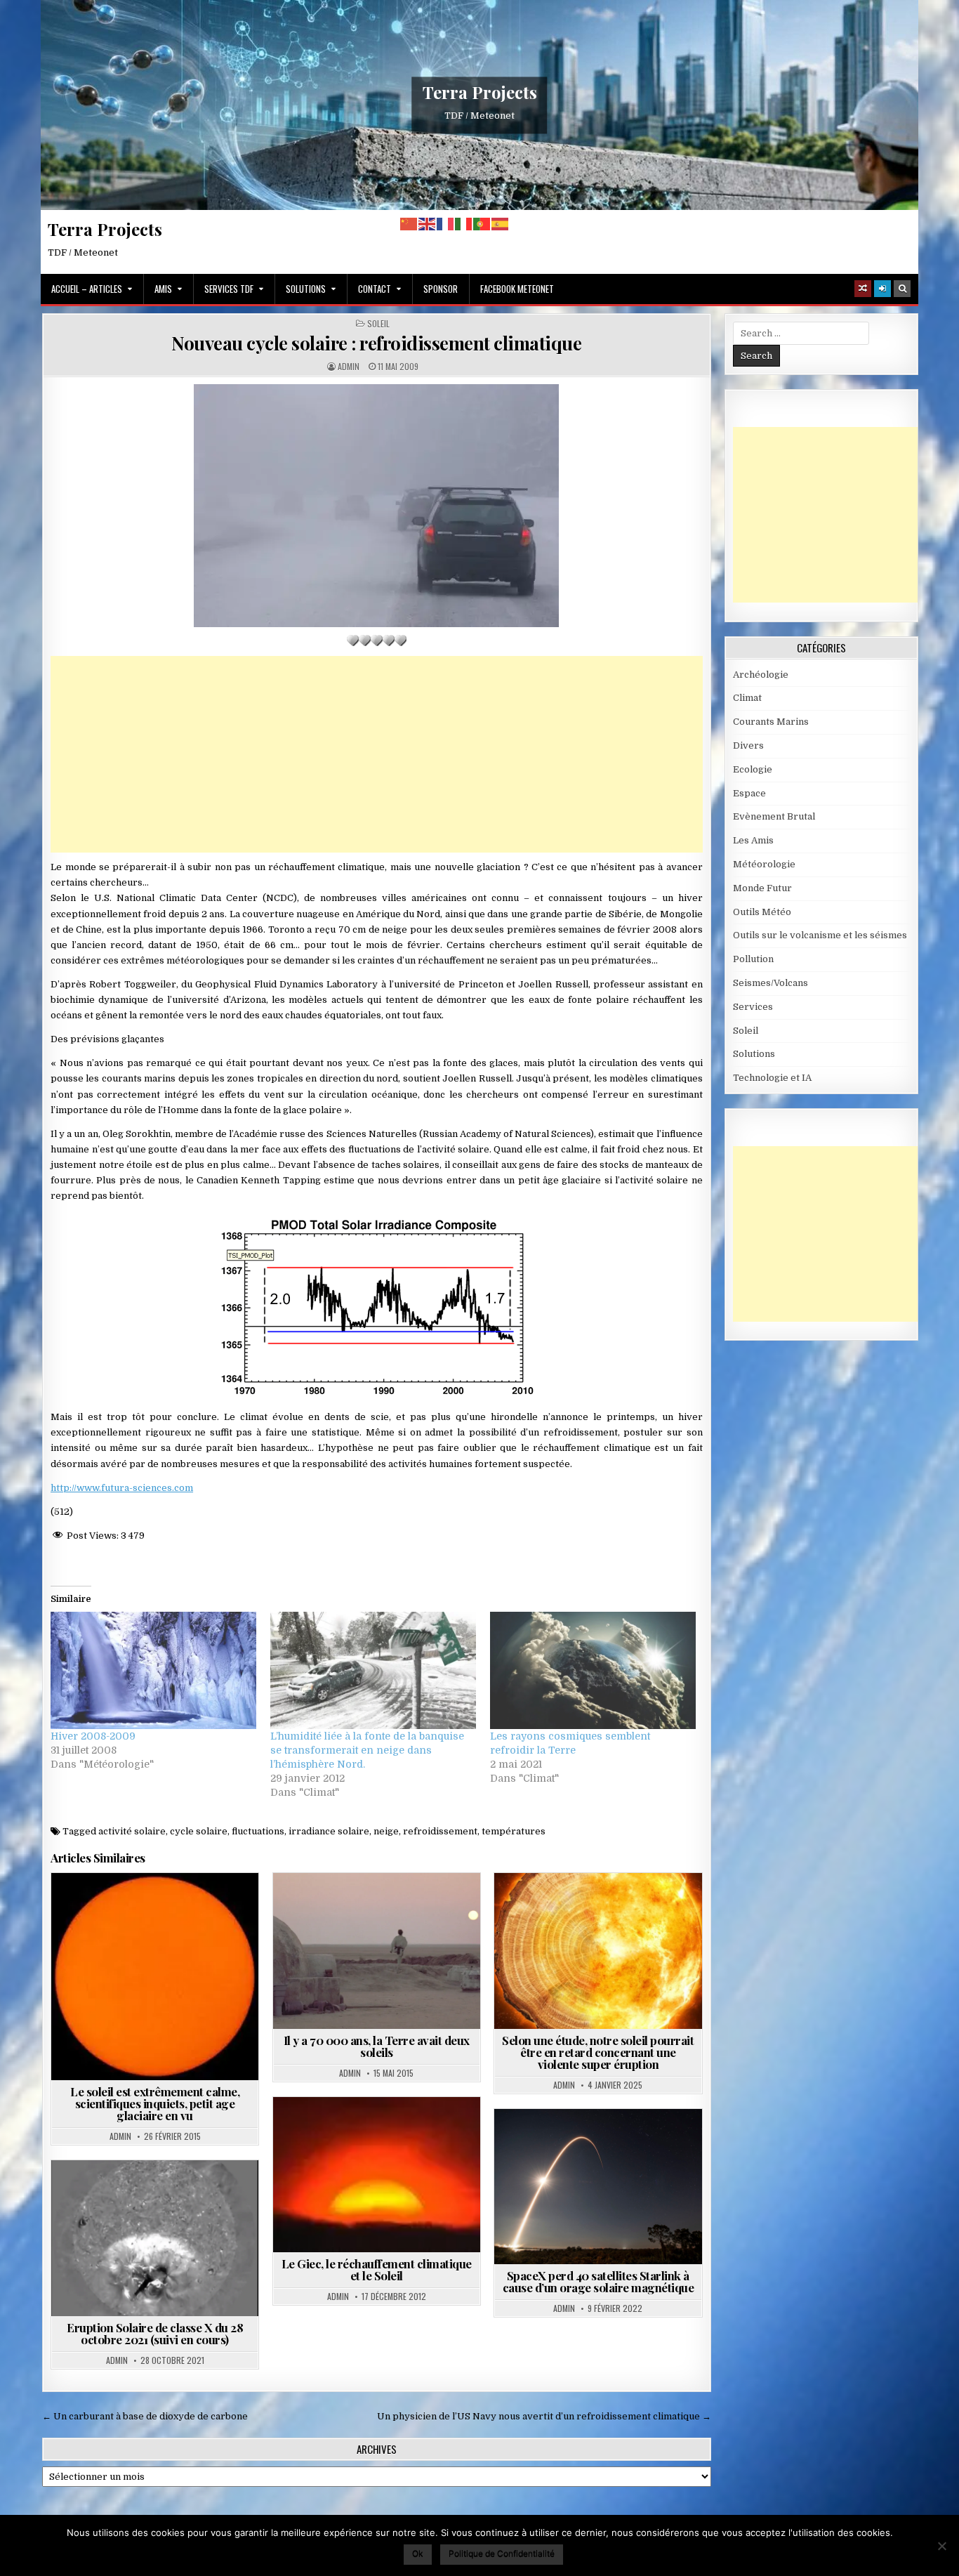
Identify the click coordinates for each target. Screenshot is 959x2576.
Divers (748, 745)
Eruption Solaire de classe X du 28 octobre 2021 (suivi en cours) (155, 2333)
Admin (349, 367)
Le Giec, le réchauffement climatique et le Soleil (377, 2269)
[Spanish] (501, 224)
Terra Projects (480, 92)
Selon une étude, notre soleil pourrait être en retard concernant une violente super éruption (598, 2052)
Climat (747, 698)
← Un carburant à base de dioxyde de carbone (145, 2416)
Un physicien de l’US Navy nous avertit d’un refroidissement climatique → (544, 2416)
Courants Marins (771, 722)
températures (514, 1831)
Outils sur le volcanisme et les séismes (820, 935)
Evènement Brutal (774, 816)
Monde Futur (762, 888)
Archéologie (761, 675)
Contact (375, 289)
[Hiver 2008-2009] (153, 1670)
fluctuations (258, 1831)
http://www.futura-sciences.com (122, 1488)
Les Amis (753, 840)
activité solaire (132, 1831)
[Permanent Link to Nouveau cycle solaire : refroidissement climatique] (377, 506)
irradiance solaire (329, 1831)
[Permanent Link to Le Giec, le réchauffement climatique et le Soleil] (377, 2175)
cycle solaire (199, 1831)
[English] (428, 224)
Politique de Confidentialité (502, 2553)
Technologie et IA (772, 1078)
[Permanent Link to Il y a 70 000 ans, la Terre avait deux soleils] (377, 1951)
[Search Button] (902, 289)
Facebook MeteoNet (517, 289)
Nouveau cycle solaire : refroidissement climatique (376, 343)
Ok (418, 2553)
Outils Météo (762, 912)
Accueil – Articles (87, 289)
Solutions (306, 289)
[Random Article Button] (863, 289)
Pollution (753, 959)
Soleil (378, 324)
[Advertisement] (377, 754)
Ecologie (753, 769)
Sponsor (441, 289)
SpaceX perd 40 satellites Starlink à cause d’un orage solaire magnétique (598, 2281)
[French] (446, 224)
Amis (163, 289)
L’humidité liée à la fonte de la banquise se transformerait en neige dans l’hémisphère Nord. (367, 1750)
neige (386, 1831)
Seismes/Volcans (770, 983)
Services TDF (229, 289)
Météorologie (764, 864)
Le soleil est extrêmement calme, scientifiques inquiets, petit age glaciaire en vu (155, 2103)
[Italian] (464, 224)
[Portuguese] (482, 224)
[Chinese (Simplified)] (409, 224)
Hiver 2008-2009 (93, 1736)
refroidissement (440, 1831)
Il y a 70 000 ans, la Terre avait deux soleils (377, 2046)
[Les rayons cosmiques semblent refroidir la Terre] (593, 1670)
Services (753, 1007)
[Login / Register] (882, 289)
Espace (358, 1907)
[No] (941, 2546)
